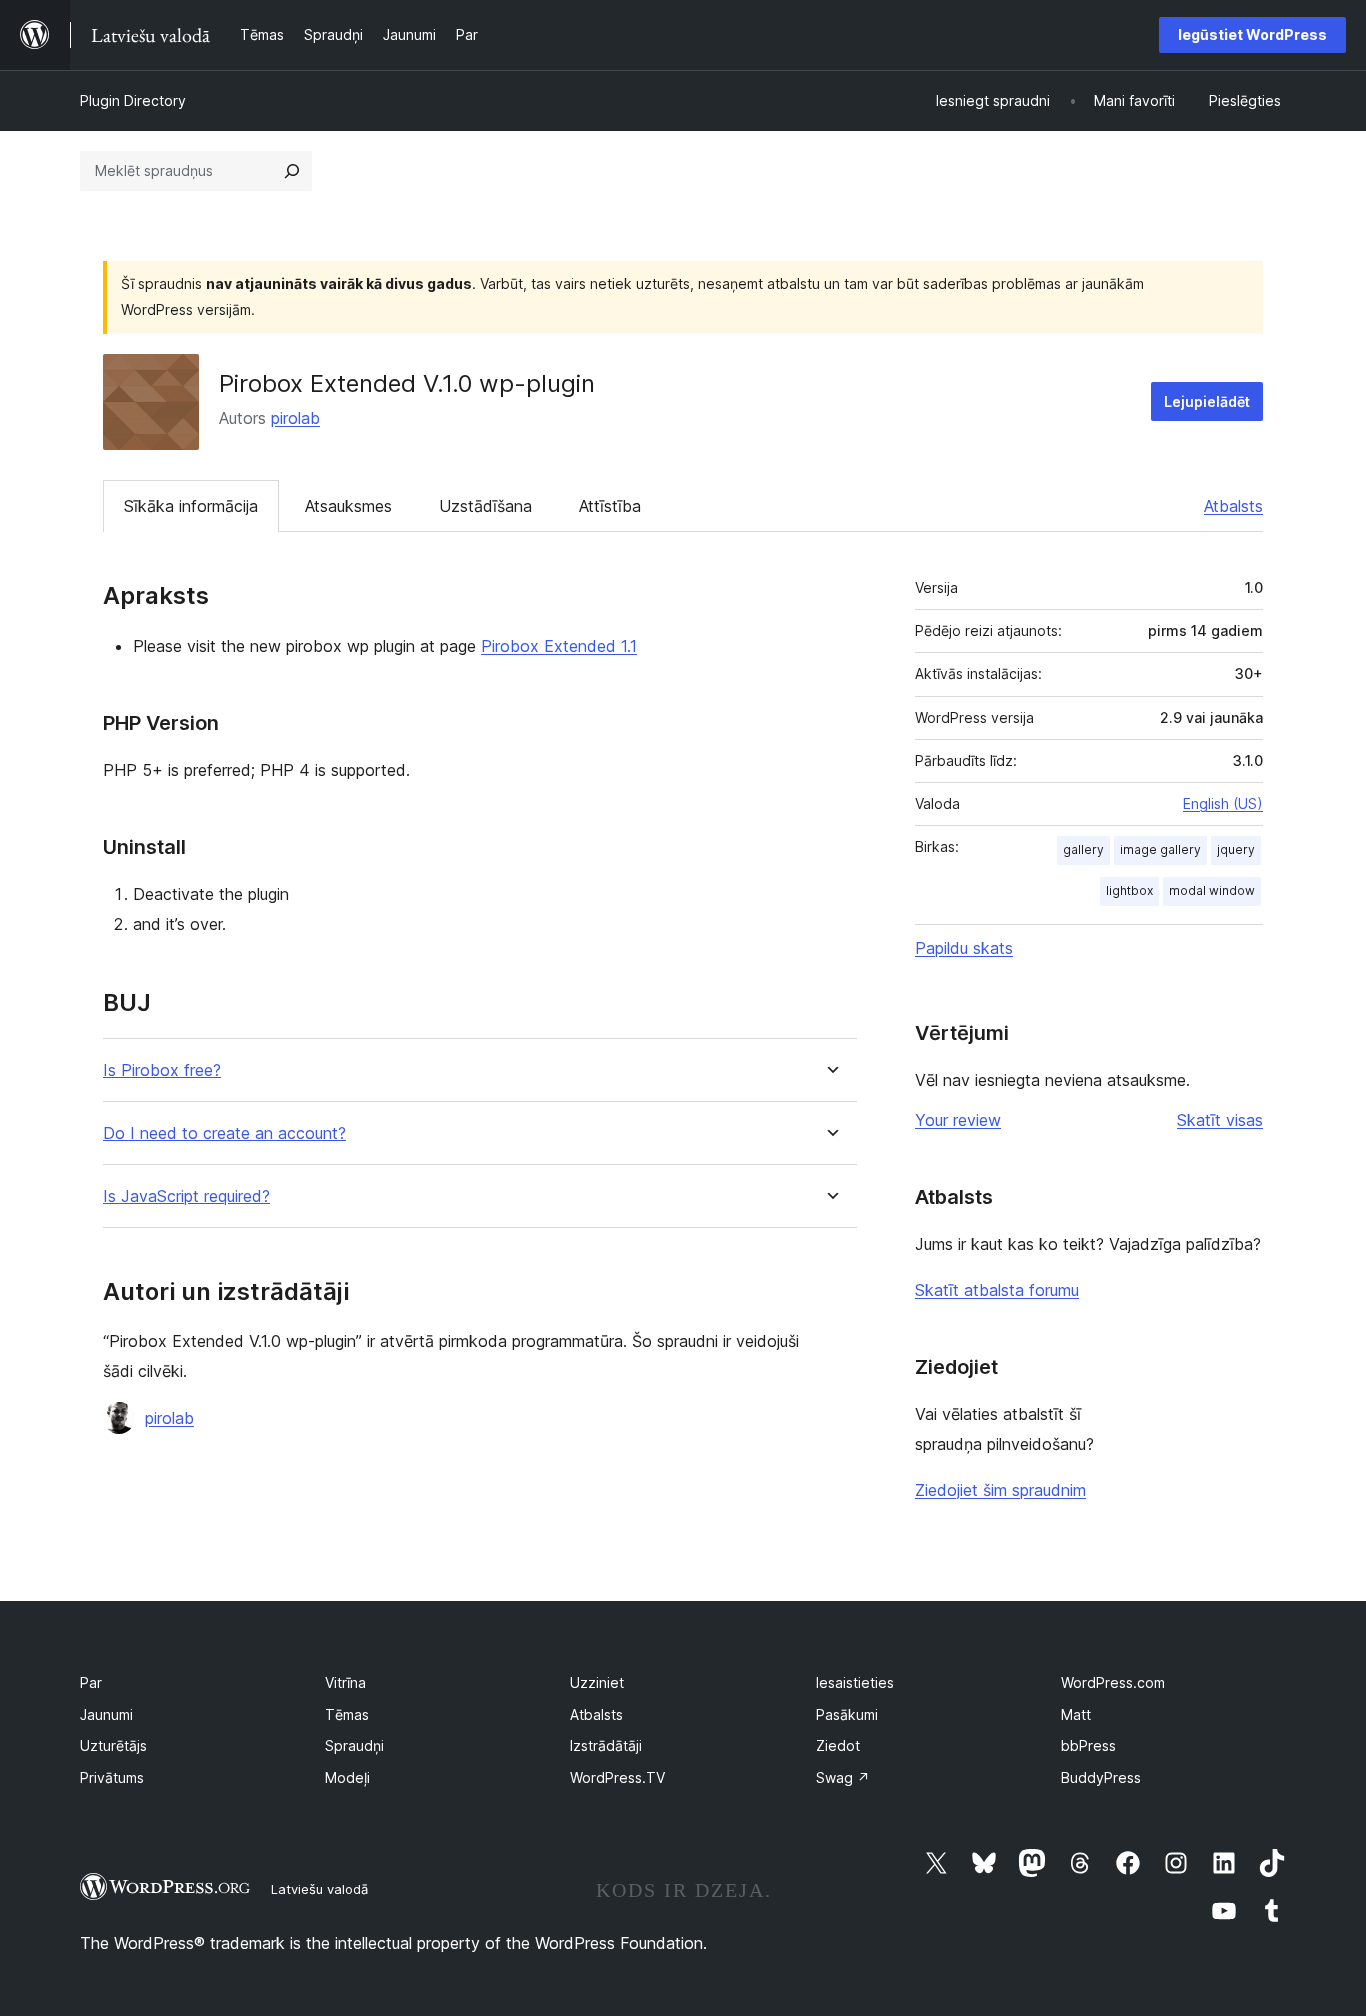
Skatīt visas (1220, 1120)
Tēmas (347, 1714)
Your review (958, 1120)
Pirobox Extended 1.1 (559, 646)
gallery (1083, 849)
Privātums (112, 1777)
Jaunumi (106, 1714)
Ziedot (838, 1745)
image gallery (1160, 849)
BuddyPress (1101, 1777)
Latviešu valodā (319, 1889)
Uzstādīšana (485, 506)
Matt (1076, 1714)
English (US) (1223, 803)
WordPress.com (1113, 1682)
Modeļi (347, 1777)
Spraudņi (354, 1745)
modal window (1212, 890)
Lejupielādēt (1207, 401)
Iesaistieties (855, 1682)
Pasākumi (847, 1714)
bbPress (1088, 1745)
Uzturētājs (113, 1745)
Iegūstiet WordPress (1252, 34)
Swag (843, 1777)
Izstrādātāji (606, 1745)
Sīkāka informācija (191, 506)
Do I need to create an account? (224, 1133)
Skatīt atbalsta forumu (997, 1290)
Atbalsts (1233, 506)
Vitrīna (345, 1682)
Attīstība (610, 506)
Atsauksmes (348, 506)
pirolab (295, 418)
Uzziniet (597, 1682)
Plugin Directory (133, 100)
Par (91, 1682)
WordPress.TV (617, 1777)
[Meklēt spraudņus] (292, 171)
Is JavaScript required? (186, 1196)
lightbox (1129, 890)
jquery (1236, 849)
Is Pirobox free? (162, 1070)
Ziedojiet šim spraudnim (1000, 1490)
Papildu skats (964, 948)
